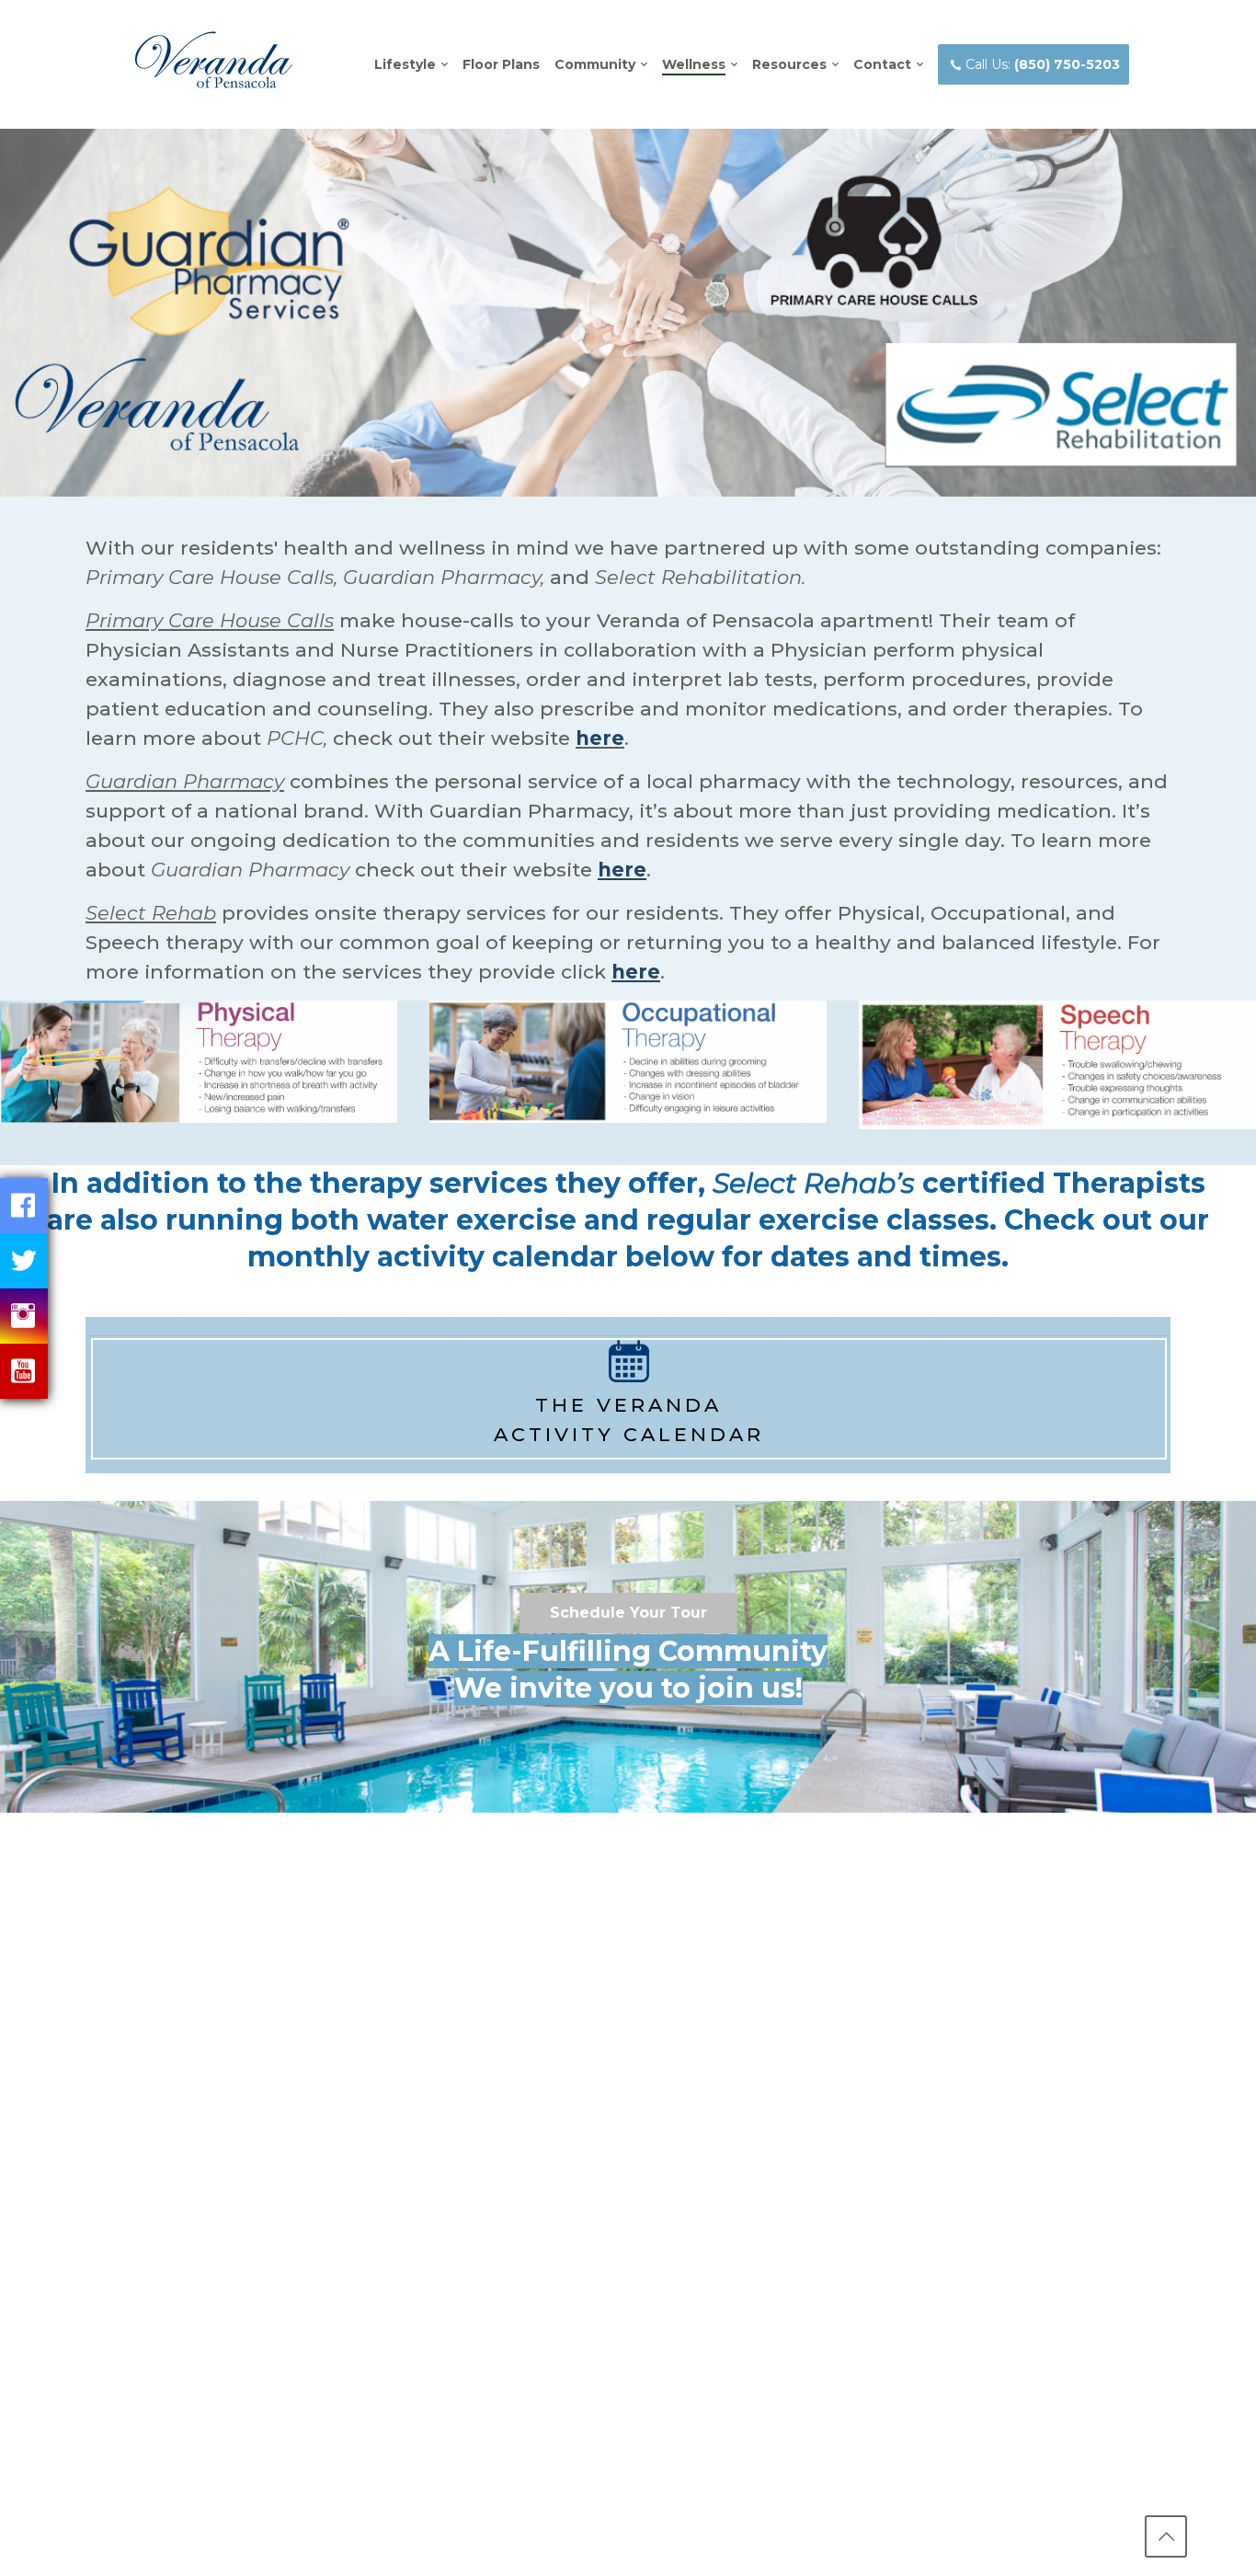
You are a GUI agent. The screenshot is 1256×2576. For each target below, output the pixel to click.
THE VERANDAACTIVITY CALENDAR (629, 1420)
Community (595, 64)
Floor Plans (501, 64)
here (600, 738)
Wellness (694, 64)
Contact (882, 64)
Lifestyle (405, 64)
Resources (789, 64)
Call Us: (1043, 64)
